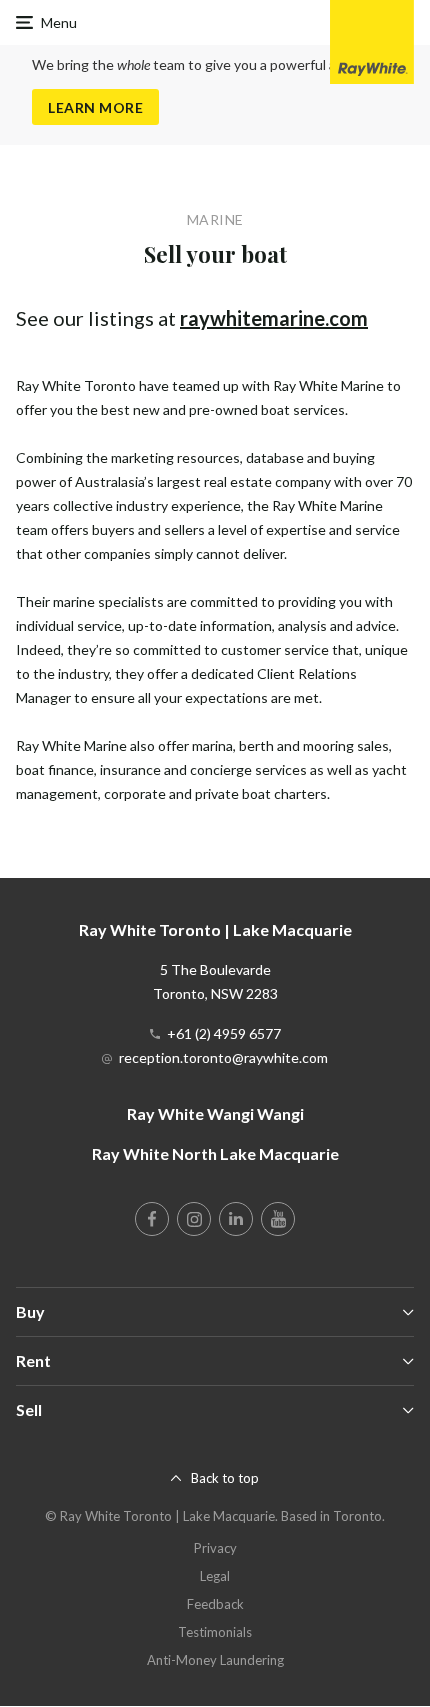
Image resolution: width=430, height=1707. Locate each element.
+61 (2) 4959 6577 (224, 1033)
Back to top (225, 1478)
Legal (215, 1576)
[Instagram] (194, 1219)
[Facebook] (152, 1219)
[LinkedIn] (236, 1219)
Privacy (215, 1548)
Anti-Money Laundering (215, 1660)
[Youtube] (278, 1219)
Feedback (215, 1604)
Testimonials (215, 1632)
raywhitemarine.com (274, 318)
